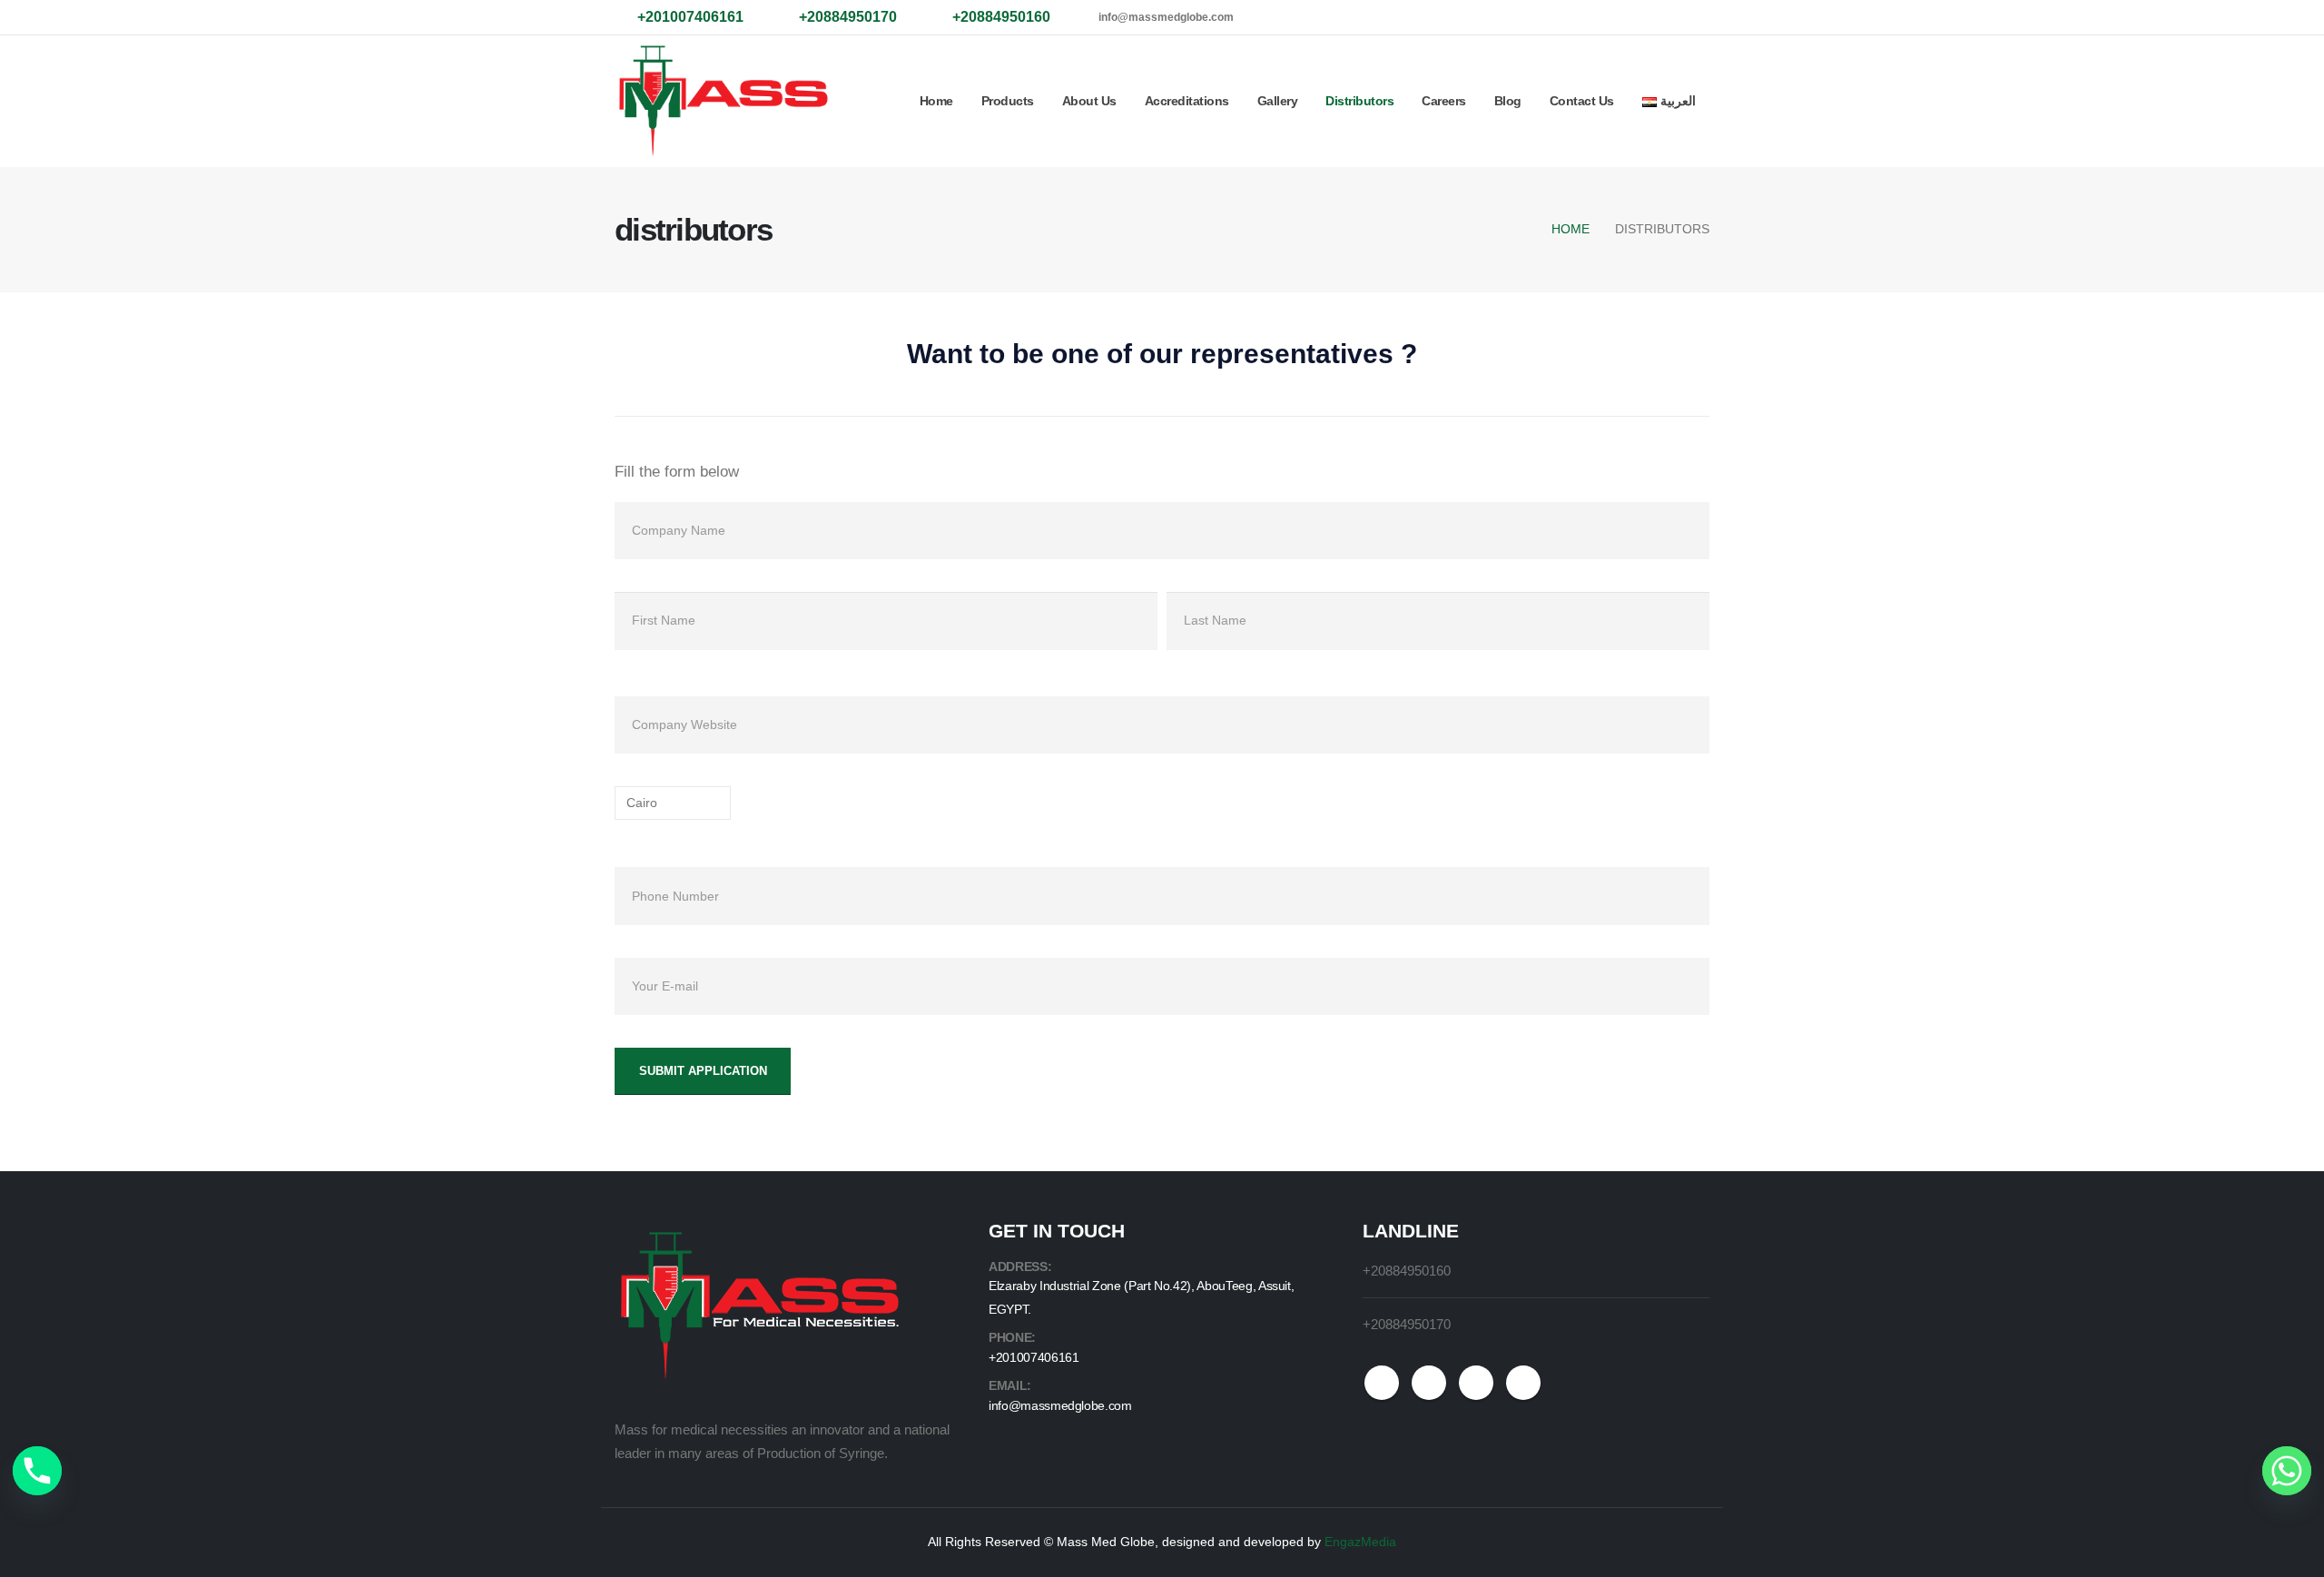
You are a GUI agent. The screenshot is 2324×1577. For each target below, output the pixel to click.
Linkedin (1523, 1383)
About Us (1089, 101)
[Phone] (37, 1471)
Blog (1508, 101)
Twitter (1429, 1383)
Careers (1444, 101)
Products (1008, 101)
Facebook (1382, 1383)
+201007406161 (1034, 1357)
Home (936, 101)
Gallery (1278, 101)
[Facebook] (1550, 17)
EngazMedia (1360, 1542)
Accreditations (1187, 101)
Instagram (1476, 1383)
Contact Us (1582, 101)
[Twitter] (1590, 17)
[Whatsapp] (2287, 1471)
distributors (1359, 101)
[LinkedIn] (1672, 17)
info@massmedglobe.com (1166, 17)
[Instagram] (1631, 17)
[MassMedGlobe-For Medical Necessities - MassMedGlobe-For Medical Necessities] (724, 101)
